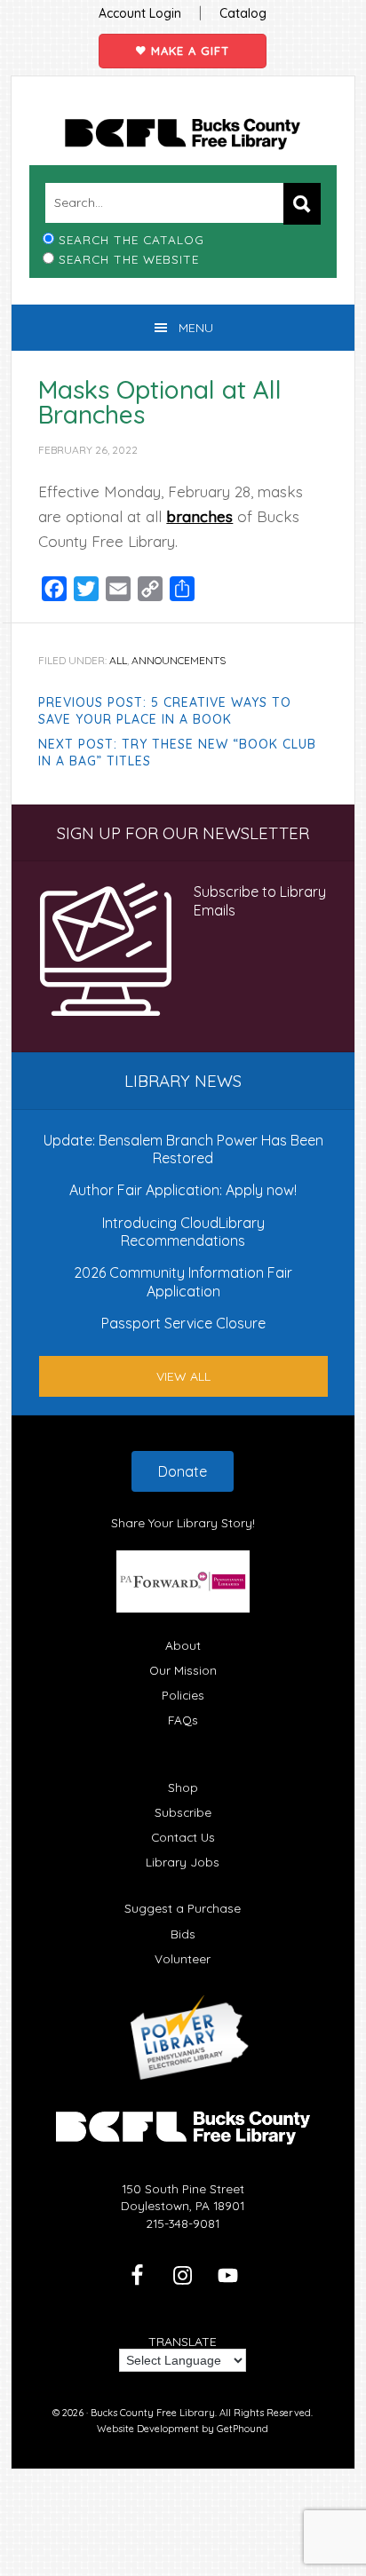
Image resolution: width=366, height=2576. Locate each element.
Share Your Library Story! (183, 1522)
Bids (183, 1934)
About (183, 1645)
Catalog (243, 13)
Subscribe (183, 1812)
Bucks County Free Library (183, 134)
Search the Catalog (131, 239)
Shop (183, 1787)
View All (183, 1376)
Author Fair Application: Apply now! (183, 1190)
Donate (183, 1471)
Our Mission (183, 1670)
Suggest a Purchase (183, 1908)
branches (199, 516)
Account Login (140, 13)
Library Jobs (183, 1862)
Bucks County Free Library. (154, 2413)
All (118, 660)
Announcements (179, 660)
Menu (196, 328)
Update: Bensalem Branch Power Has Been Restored (183, 1149)
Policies (183, 1695)
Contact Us (183, 1837)
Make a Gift (188, 51)
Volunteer (183, 1958)
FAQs (183, 1720)
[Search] (302, 204)
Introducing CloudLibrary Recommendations (183, 1232)
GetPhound (243, 2429)
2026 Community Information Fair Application (183, 1281)
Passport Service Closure (183, 1323)
